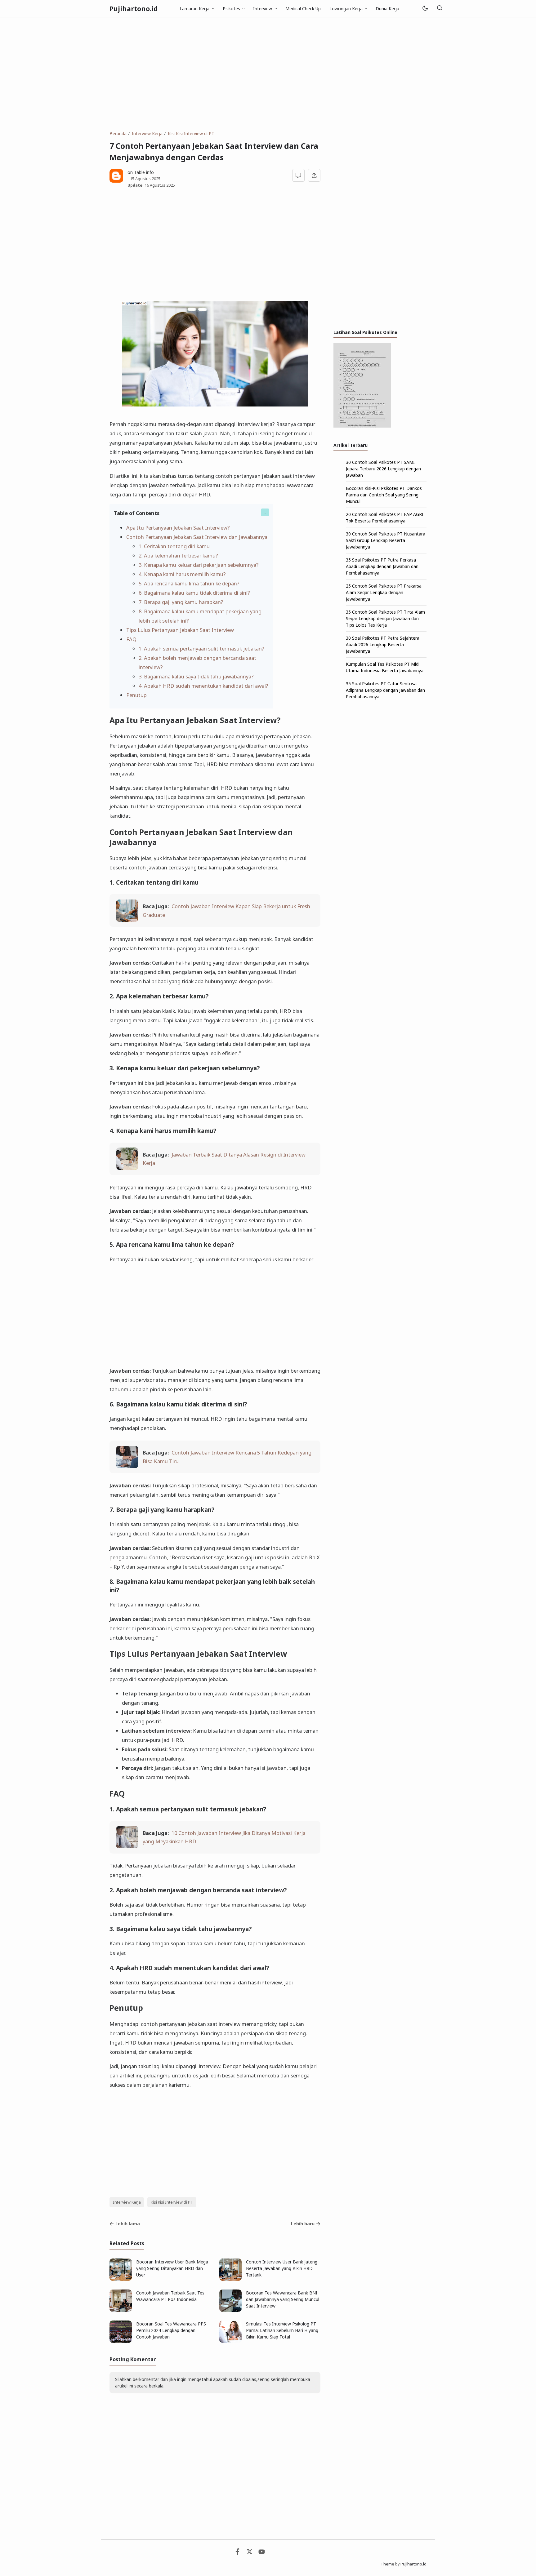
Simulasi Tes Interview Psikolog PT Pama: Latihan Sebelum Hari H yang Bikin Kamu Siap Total (282, 2330)
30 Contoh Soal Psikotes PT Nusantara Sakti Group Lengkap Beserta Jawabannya (386, 540)
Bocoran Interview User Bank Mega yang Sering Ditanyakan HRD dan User (172, 2268)
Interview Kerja (127, 2202)
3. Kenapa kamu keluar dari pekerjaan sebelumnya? (199, 565)
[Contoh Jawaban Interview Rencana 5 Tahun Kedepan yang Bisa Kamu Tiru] (127, 1466)
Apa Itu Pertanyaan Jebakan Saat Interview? (178, 528)
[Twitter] (250, 2553)
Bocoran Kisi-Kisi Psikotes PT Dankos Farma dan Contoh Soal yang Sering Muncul (384, 495)
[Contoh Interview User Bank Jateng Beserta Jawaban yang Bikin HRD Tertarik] (230, 2279)
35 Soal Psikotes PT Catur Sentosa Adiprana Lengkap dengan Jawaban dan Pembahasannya (385, 690)
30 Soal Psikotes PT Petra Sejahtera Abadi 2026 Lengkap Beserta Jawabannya (383, 644)
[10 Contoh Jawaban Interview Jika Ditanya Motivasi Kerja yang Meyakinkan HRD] (127, 1846)
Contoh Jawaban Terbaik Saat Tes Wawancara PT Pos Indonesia (170, 2296)
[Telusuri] (440, 9)
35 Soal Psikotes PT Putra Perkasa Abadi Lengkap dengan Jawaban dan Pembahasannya (382, 566)
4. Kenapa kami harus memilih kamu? (182, 574)
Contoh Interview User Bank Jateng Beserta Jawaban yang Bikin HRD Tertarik (282, 2268)
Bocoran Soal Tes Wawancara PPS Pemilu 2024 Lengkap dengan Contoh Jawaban (171, 2330)
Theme (387, 2564)
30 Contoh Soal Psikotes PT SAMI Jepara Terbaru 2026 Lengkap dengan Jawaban (383, 469)
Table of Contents (137, 513)
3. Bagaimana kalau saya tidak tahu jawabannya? (196, 676)
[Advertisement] (268, 74)
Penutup (136, 695)
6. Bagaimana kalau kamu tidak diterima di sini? (194, 593)
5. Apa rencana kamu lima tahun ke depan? (189, 583)
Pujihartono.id (134, 9)
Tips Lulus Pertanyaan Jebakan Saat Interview (180, 630)
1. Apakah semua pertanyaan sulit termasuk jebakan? (201, 648)
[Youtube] (262, 2553)
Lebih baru (303, 2224)
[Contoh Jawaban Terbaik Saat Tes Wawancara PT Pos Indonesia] (121, 2310)
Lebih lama (128, 2224)
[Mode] (425, 9)
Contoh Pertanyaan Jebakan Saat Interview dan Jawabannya (197, 537)
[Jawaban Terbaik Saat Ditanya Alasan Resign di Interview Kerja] (127, 1168)
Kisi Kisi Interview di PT (172, 2202)
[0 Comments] (299, 175)
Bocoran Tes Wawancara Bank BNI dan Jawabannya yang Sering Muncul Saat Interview (283, 2299)
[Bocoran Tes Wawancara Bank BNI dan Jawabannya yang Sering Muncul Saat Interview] (230, 2310)
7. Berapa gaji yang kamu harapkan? (181, 602)
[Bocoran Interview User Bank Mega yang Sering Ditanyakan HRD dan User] (121, 2279)
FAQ (131, 639)
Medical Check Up (303, 9)
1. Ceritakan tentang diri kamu (174, 546)
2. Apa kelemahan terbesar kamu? (178, 555)
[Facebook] (237, 2553)
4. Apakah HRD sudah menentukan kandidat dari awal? (203, 686)
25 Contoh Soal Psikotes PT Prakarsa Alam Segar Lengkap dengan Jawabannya (384, 592)
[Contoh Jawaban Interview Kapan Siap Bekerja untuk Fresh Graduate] (127, 920)
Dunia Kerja (387, 9)
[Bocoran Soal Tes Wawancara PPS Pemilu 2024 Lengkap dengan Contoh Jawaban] (121, 2341)
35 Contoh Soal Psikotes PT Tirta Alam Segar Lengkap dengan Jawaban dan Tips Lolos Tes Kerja (385, 618)
